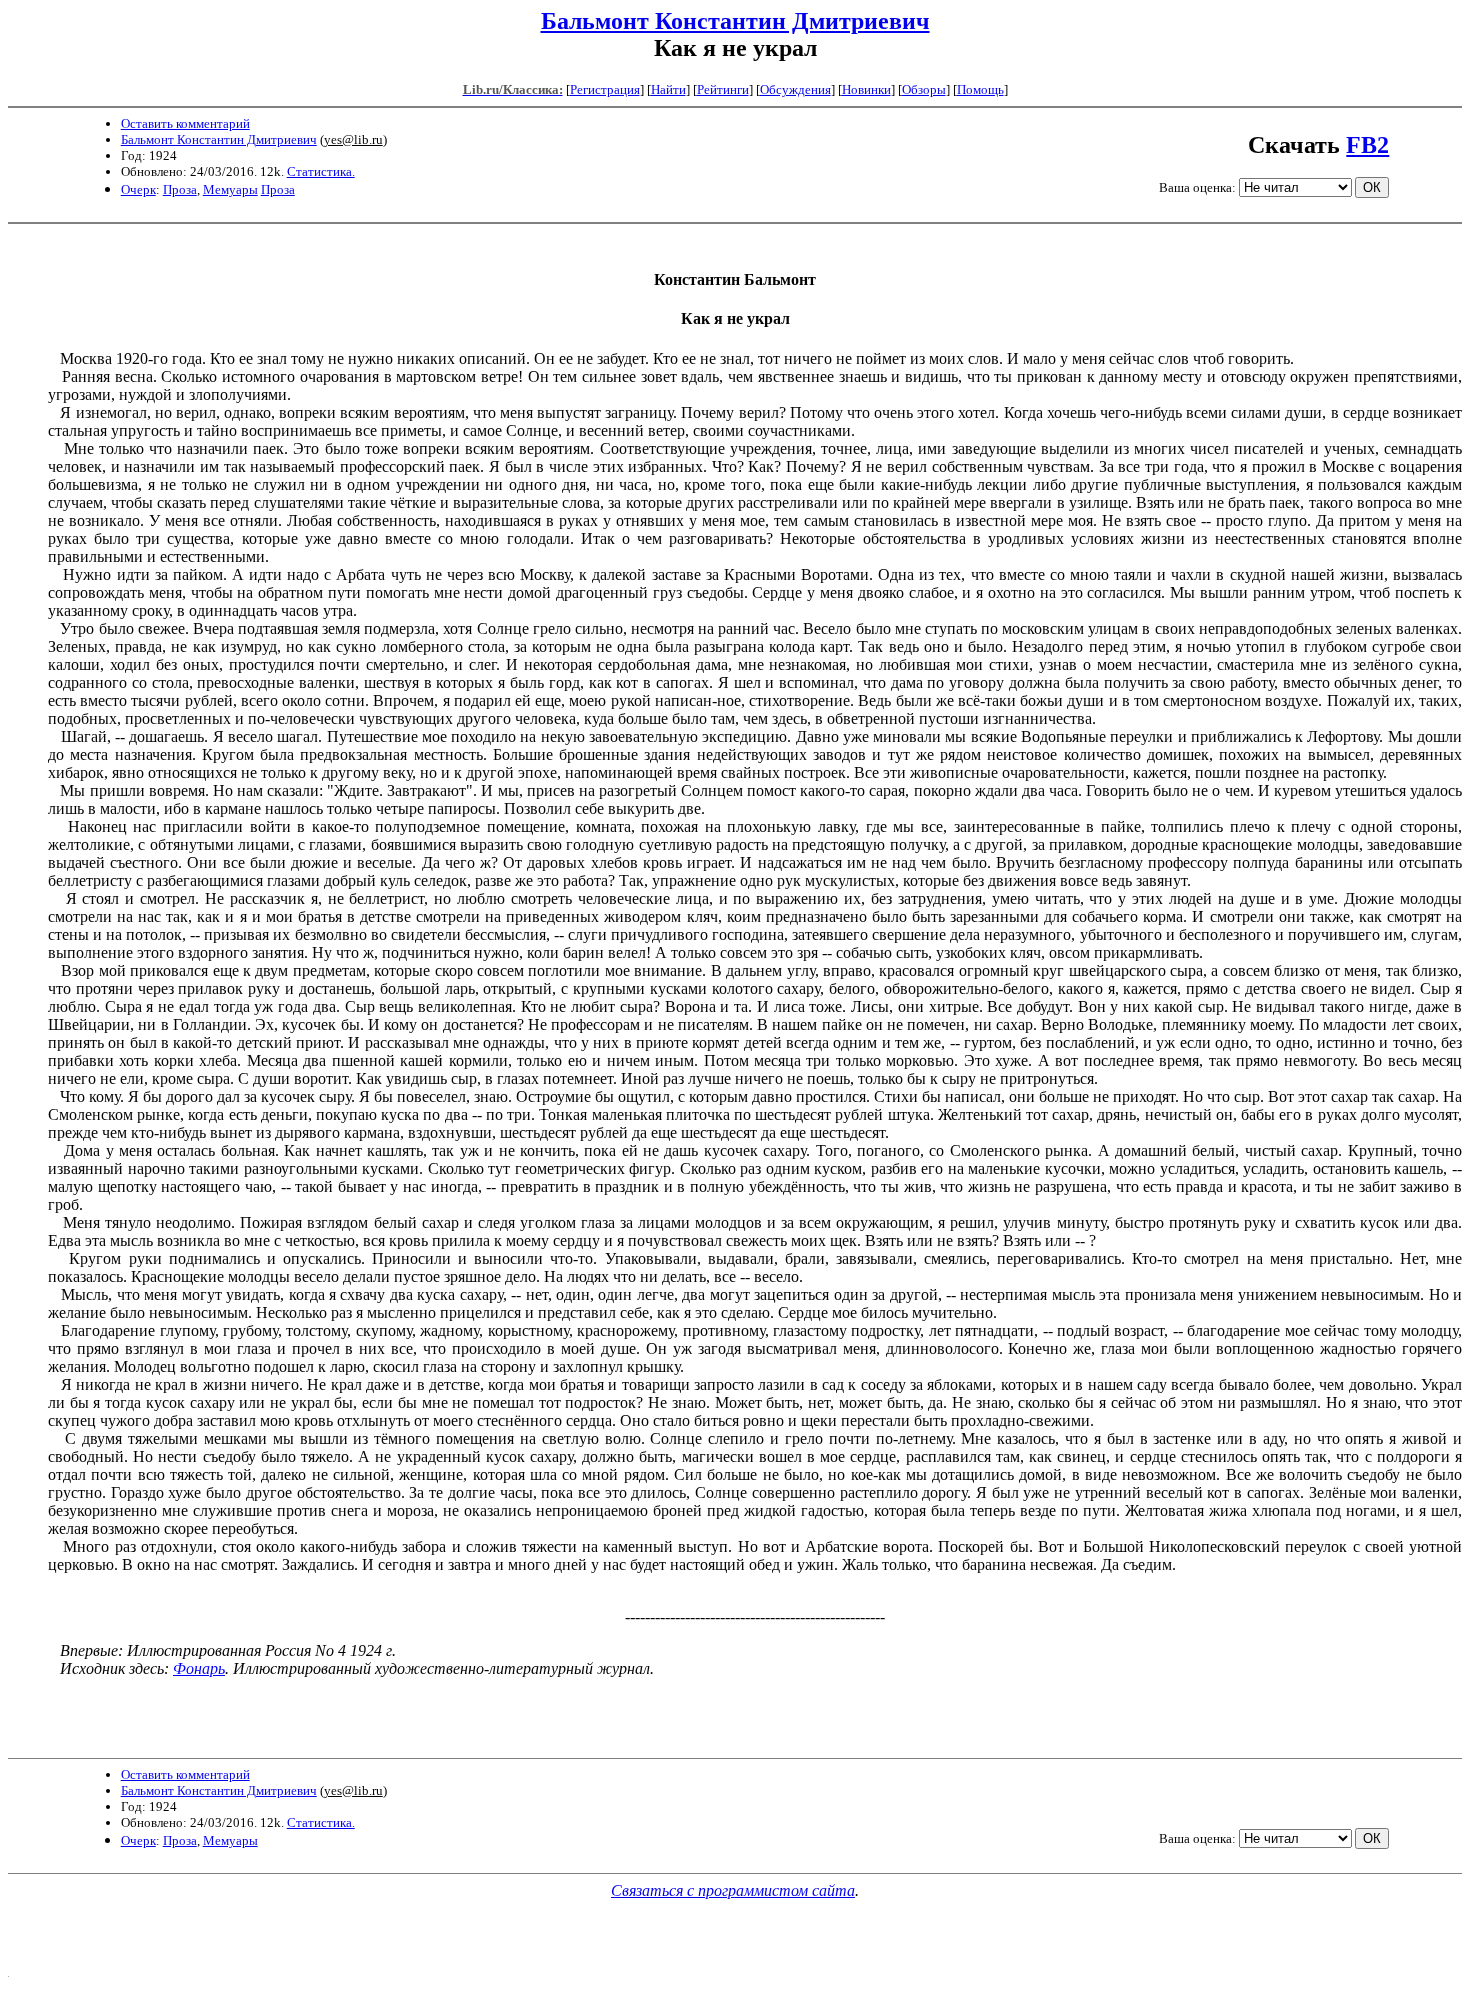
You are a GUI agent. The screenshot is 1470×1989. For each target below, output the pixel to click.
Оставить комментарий (185, 123)
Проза (180, 189)
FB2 (1367, 145)
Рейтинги (723, 89)
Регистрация (605, 89)
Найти (668, 89)
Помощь (980, 89)
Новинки (866, 89)
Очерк (138, 189)
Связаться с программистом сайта (733, 1890)
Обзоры (924, 89)
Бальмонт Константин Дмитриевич (735, 21)
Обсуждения (795, 89)
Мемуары (230, 189)
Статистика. (321, 171)
